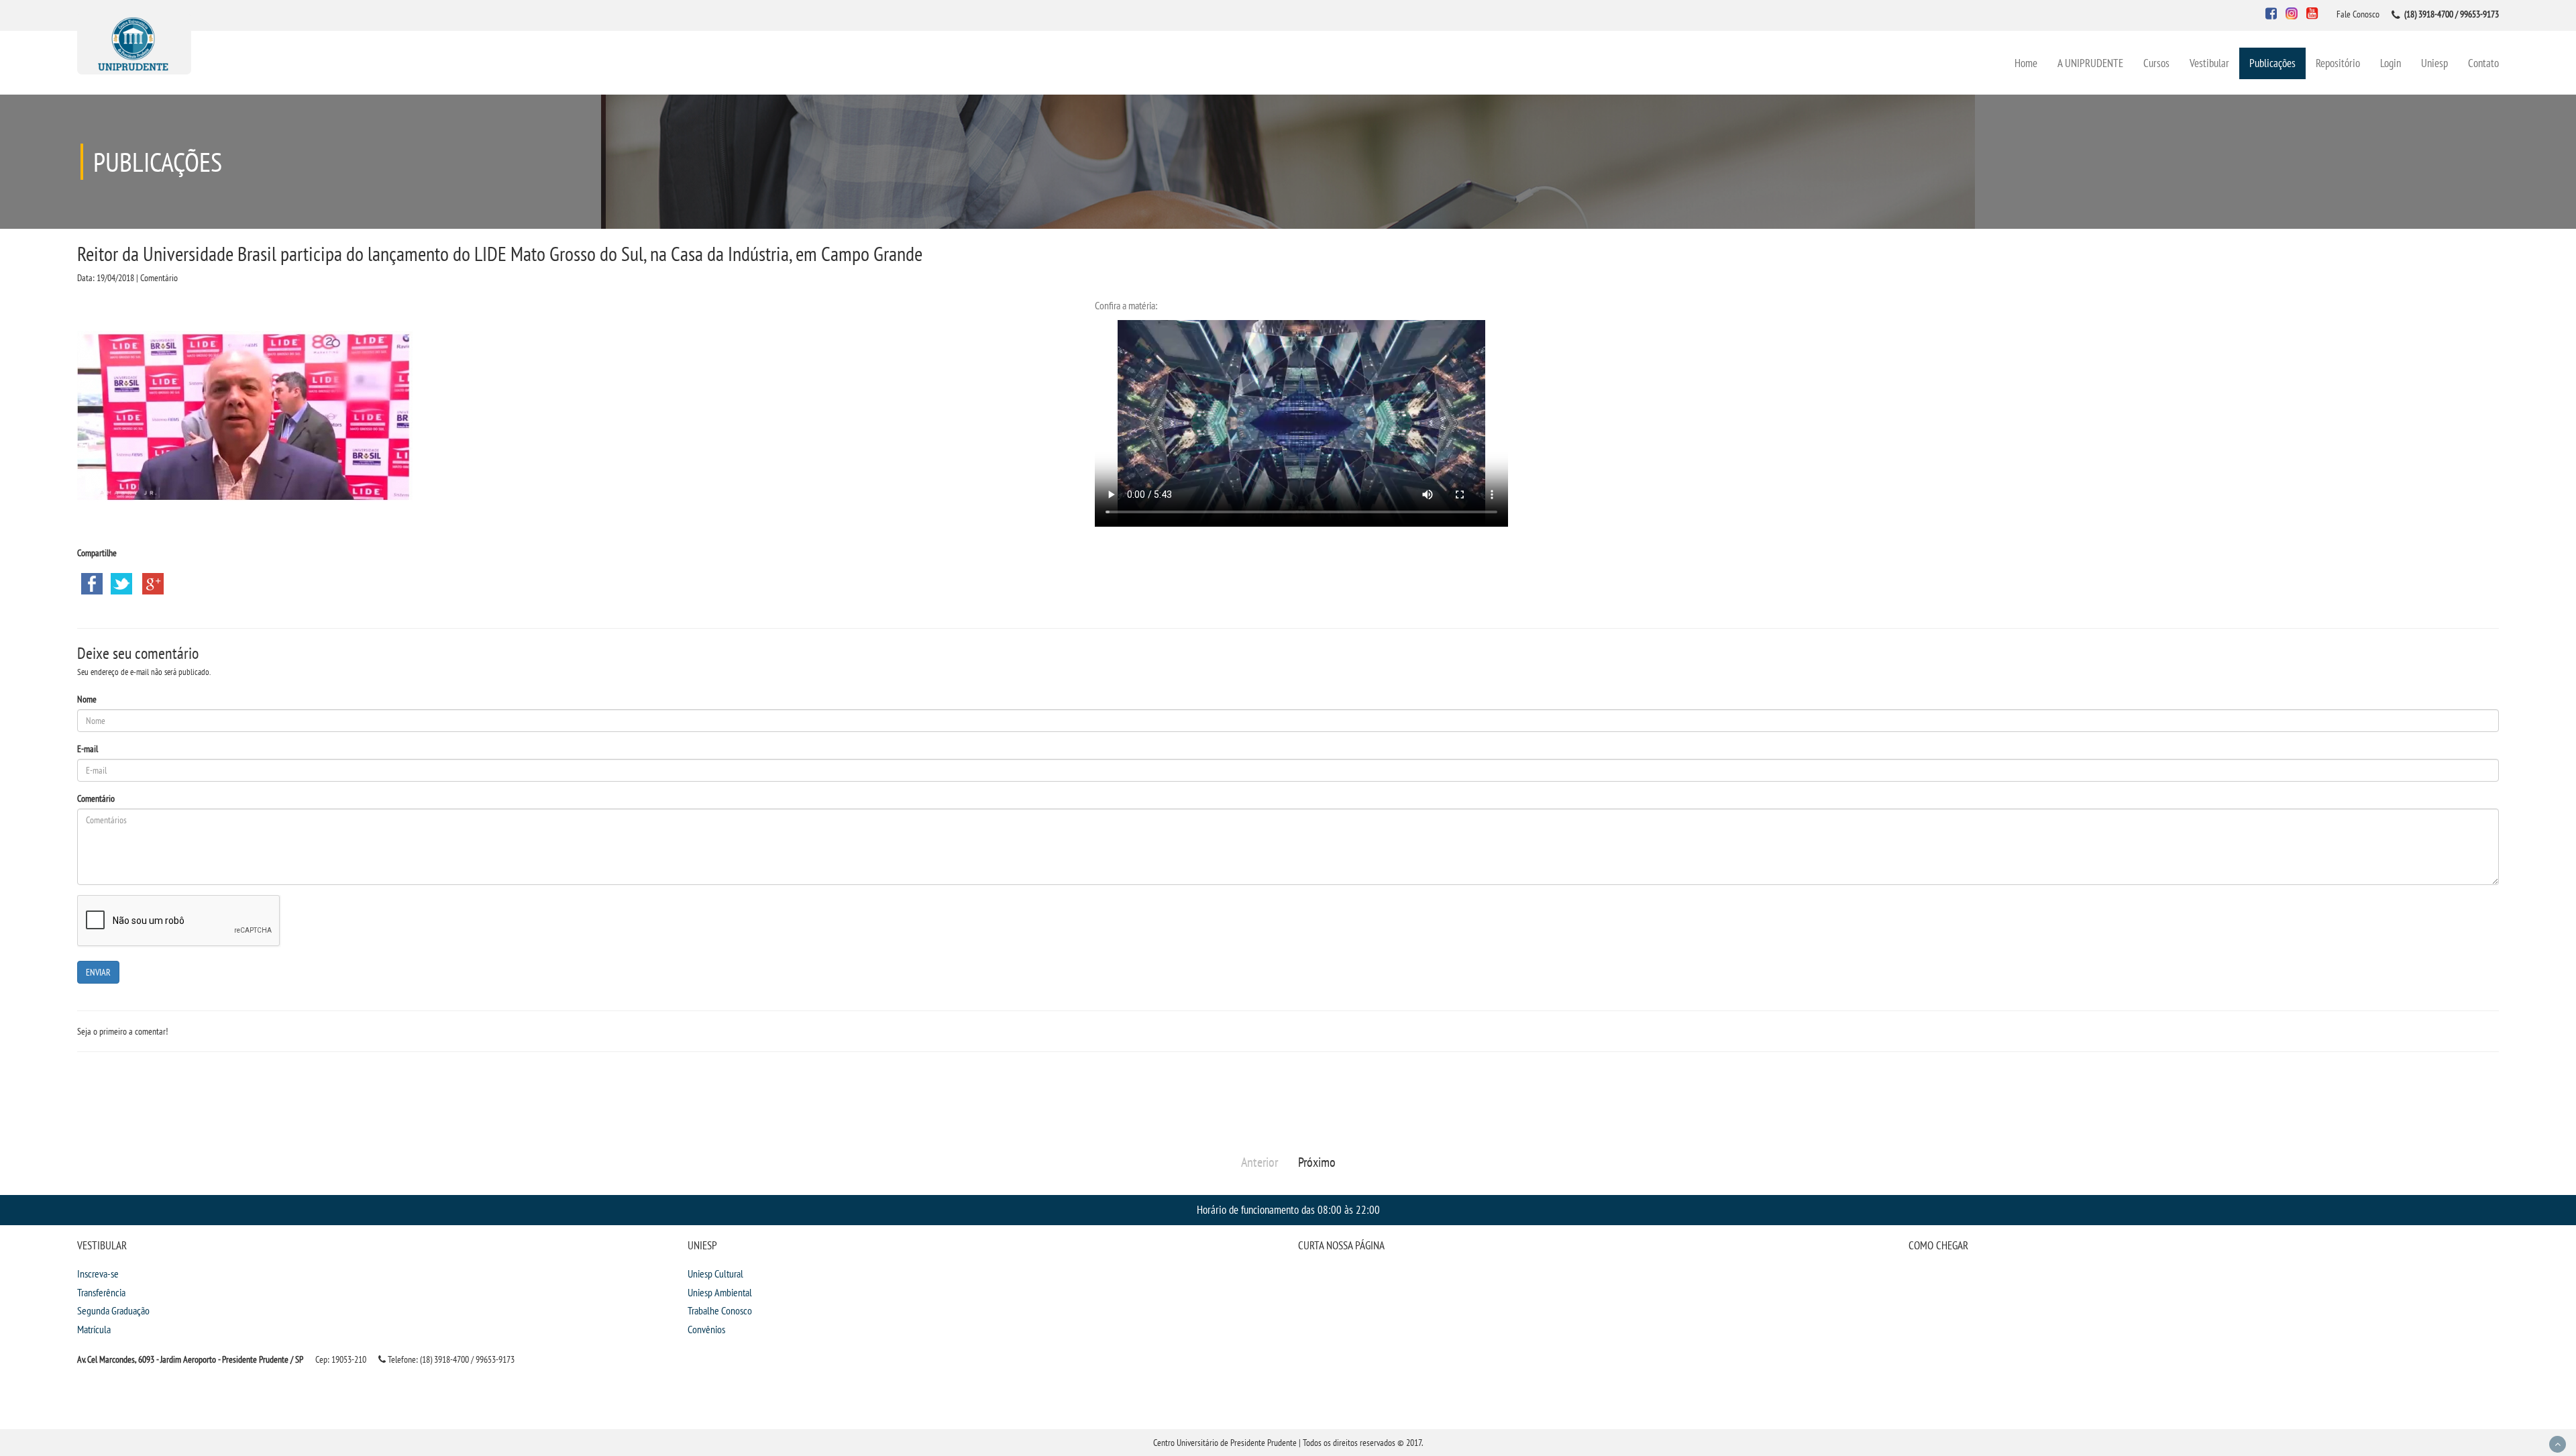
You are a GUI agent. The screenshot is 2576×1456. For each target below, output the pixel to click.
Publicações (2272, 63)
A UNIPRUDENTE (2090, 63)
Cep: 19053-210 (341, 1359)
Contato (2483, 63)
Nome (87, 699)
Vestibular (2209, 63)
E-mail (88, 749)
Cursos (2156, 63)
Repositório (2338, 63)
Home (2026, 63)
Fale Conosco (2358, 14)
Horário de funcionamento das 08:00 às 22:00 (1288, 1209)
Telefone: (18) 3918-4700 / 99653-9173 (450, 1359)
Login (2391, 63)
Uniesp (2434, 63)
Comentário (96, 798)
